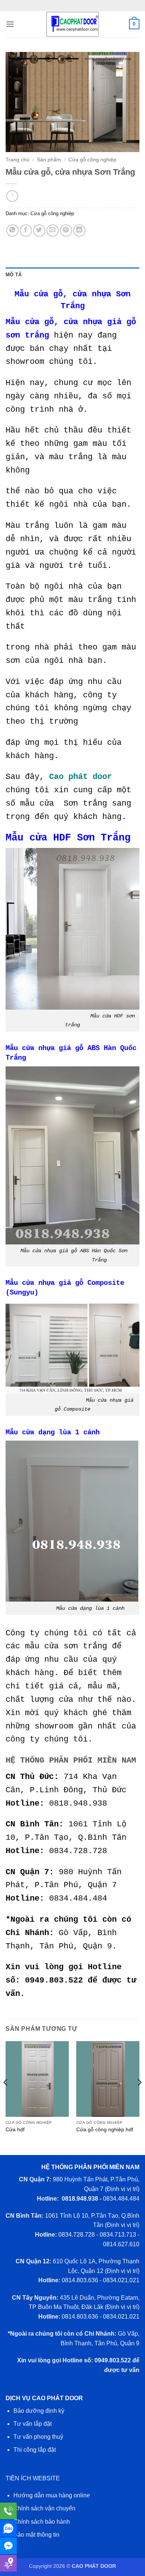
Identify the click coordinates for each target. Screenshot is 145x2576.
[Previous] (6, 2097)
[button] (10, 24)
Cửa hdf (15, 2130)
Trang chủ (17, 160)
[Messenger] (8, 2546)
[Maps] (8, 2563)
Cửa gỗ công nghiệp (92, 160)
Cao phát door (80, 777)
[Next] (139, 2097)
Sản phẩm (49, 160)
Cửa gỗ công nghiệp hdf (105, 2130)
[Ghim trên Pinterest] (66, 231)
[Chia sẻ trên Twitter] (39, 231)
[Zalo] (8, 2528)
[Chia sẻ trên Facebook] (26, 231)
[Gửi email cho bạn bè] (53, 231)
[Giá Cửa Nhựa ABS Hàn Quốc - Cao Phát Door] (72, 24)
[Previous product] (12, 196)
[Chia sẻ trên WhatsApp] (12, 231)
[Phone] (8, 2511)
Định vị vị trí (122, 2189)
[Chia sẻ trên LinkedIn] (79, 231)
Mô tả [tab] (14, 275)
